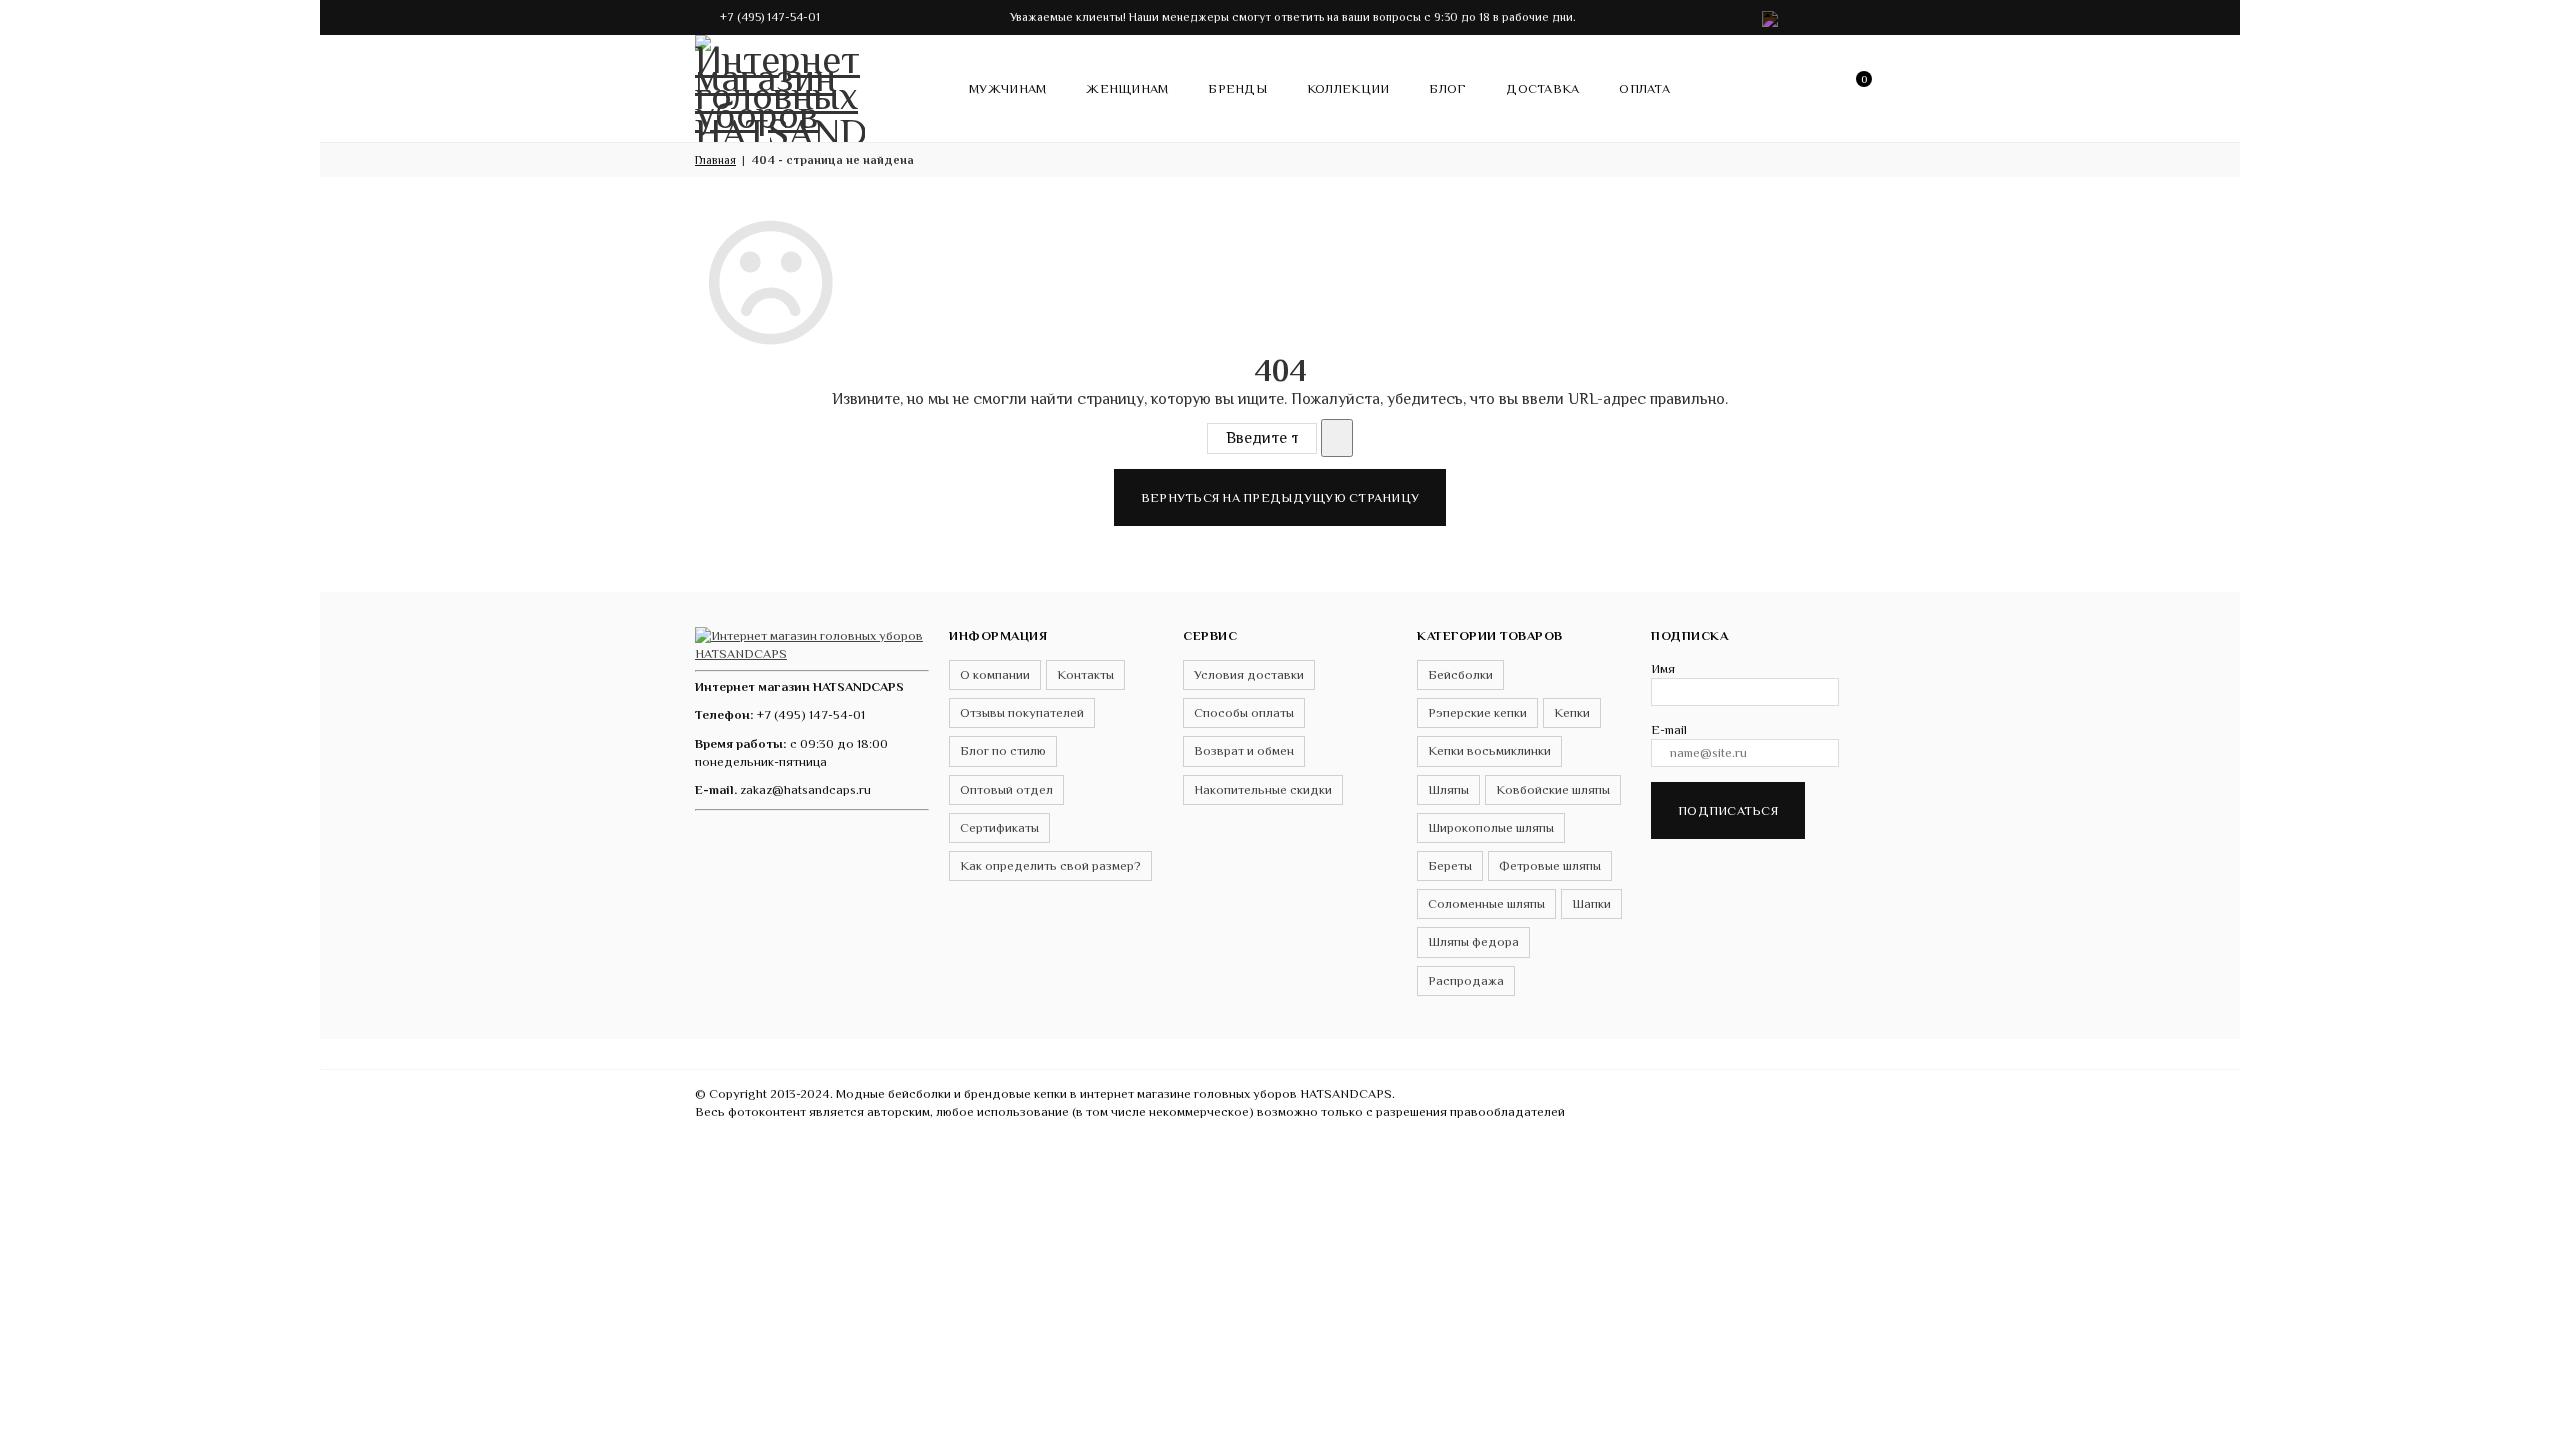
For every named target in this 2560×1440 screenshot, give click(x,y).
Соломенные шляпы (1486, 903)
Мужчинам (1007, 88)
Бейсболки (1460, 674)
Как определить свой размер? (1050, 865)
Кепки (1572, 712)
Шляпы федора (1473, 941)
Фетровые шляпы (1550, 865)
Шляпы (1448, 789)
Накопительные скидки (1263, 789)
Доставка (1542, 88)
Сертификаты (999, 827)
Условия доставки (1249, 674)
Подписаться (1728, 810)
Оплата (1644, 88)
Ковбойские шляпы (1553, 789)
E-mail (1669, 729)
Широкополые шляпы (1491, 827)
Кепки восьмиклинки (1489, 750)
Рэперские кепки (1477, 712)
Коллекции (1348, 88)
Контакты (1085, 674)
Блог (1447, 88)
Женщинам (1127, 88)
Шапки (1591, 903)
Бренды (1237, 88)
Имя (1663, 668)
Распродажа (1466, 980)
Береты (1450, 865)
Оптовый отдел (1006, 789)
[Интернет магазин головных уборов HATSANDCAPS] (780, 85)
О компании (995, 674)
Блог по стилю (1003, 750)
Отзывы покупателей (1022, 712)
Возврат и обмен (1244, 750)
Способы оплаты (1244, 712)
